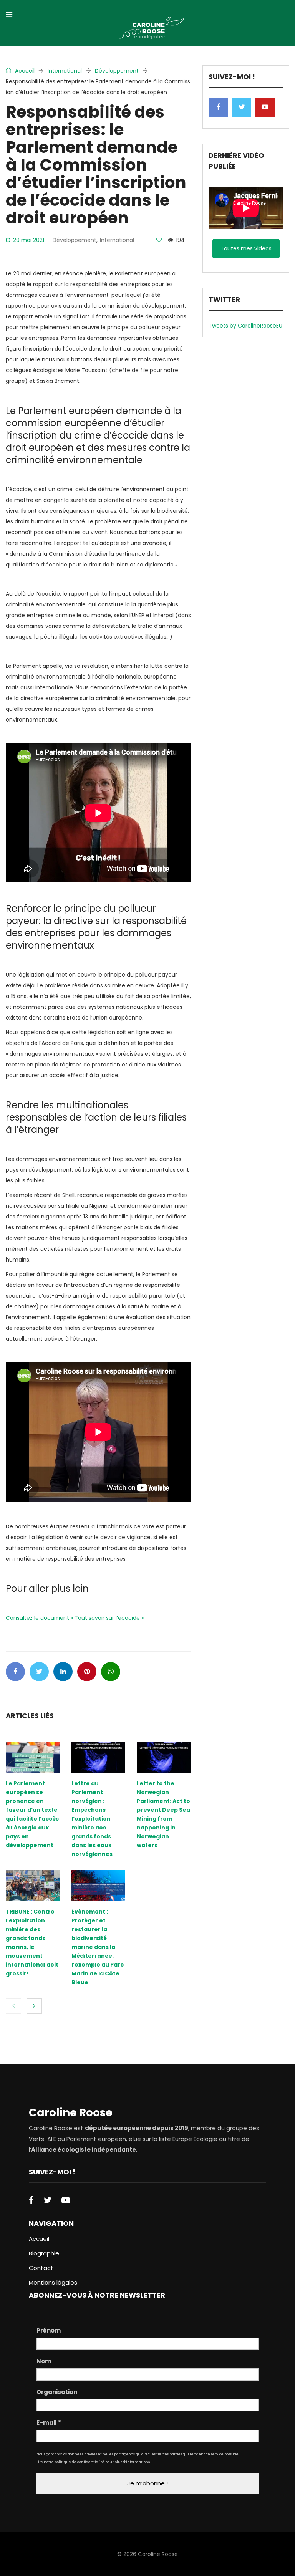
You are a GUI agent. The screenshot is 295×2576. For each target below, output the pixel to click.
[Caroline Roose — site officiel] (152, 29)
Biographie (44, 2253)
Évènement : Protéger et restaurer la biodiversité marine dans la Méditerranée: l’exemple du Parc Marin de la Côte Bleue (98, 1947)
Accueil (24, 71)
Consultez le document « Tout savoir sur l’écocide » (75, 1618)
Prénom (49, 2331)
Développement (117, 71)
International (65, 71)
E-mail (49, 2423)
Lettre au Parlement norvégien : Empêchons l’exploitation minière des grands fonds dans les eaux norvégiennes (92, 1819)
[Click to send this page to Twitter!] (39, 1672)
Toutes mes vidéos (246, 248)
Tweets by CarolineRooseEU (245, 326)
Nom (44, 2361)
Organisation (57, 2392)
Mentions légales (53, 2282)
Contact (41, 2268)
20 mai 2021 (29, 240)
